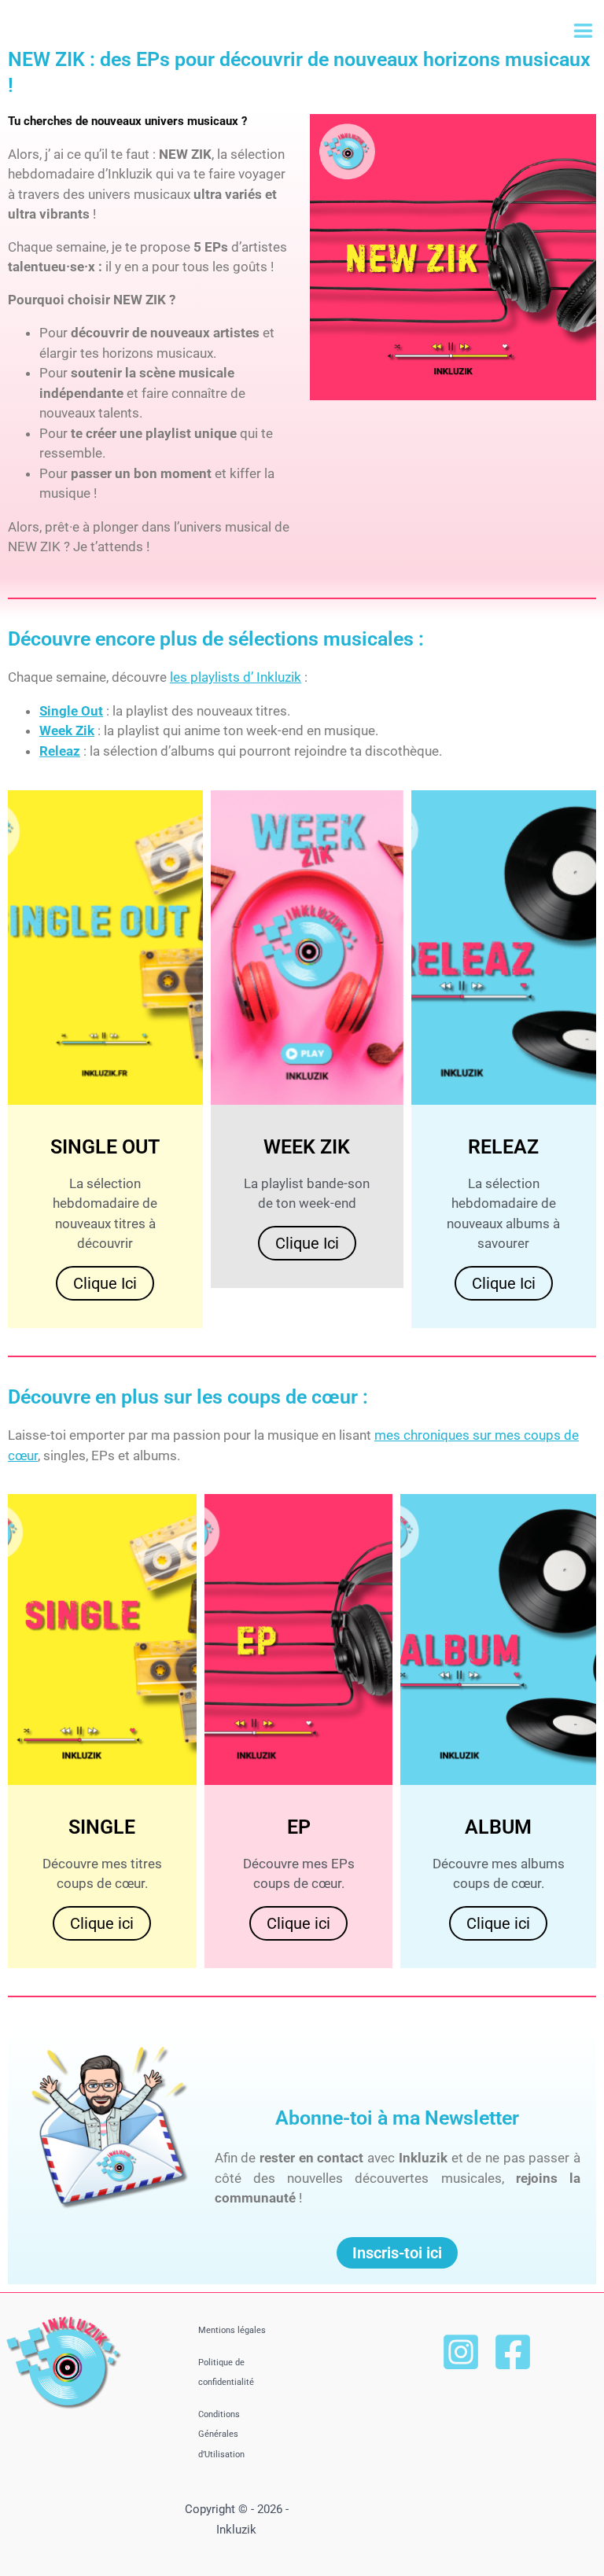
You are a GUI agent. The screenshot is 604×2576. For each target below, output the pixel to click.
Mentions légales (232, 2330)
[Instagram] (461, 2352)
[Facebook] (513, 2352)
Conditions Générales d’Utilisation (221, 2434)
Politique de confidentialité (226, 2373)
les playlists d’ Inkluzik (236, 677)
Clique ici (105, 1283)
